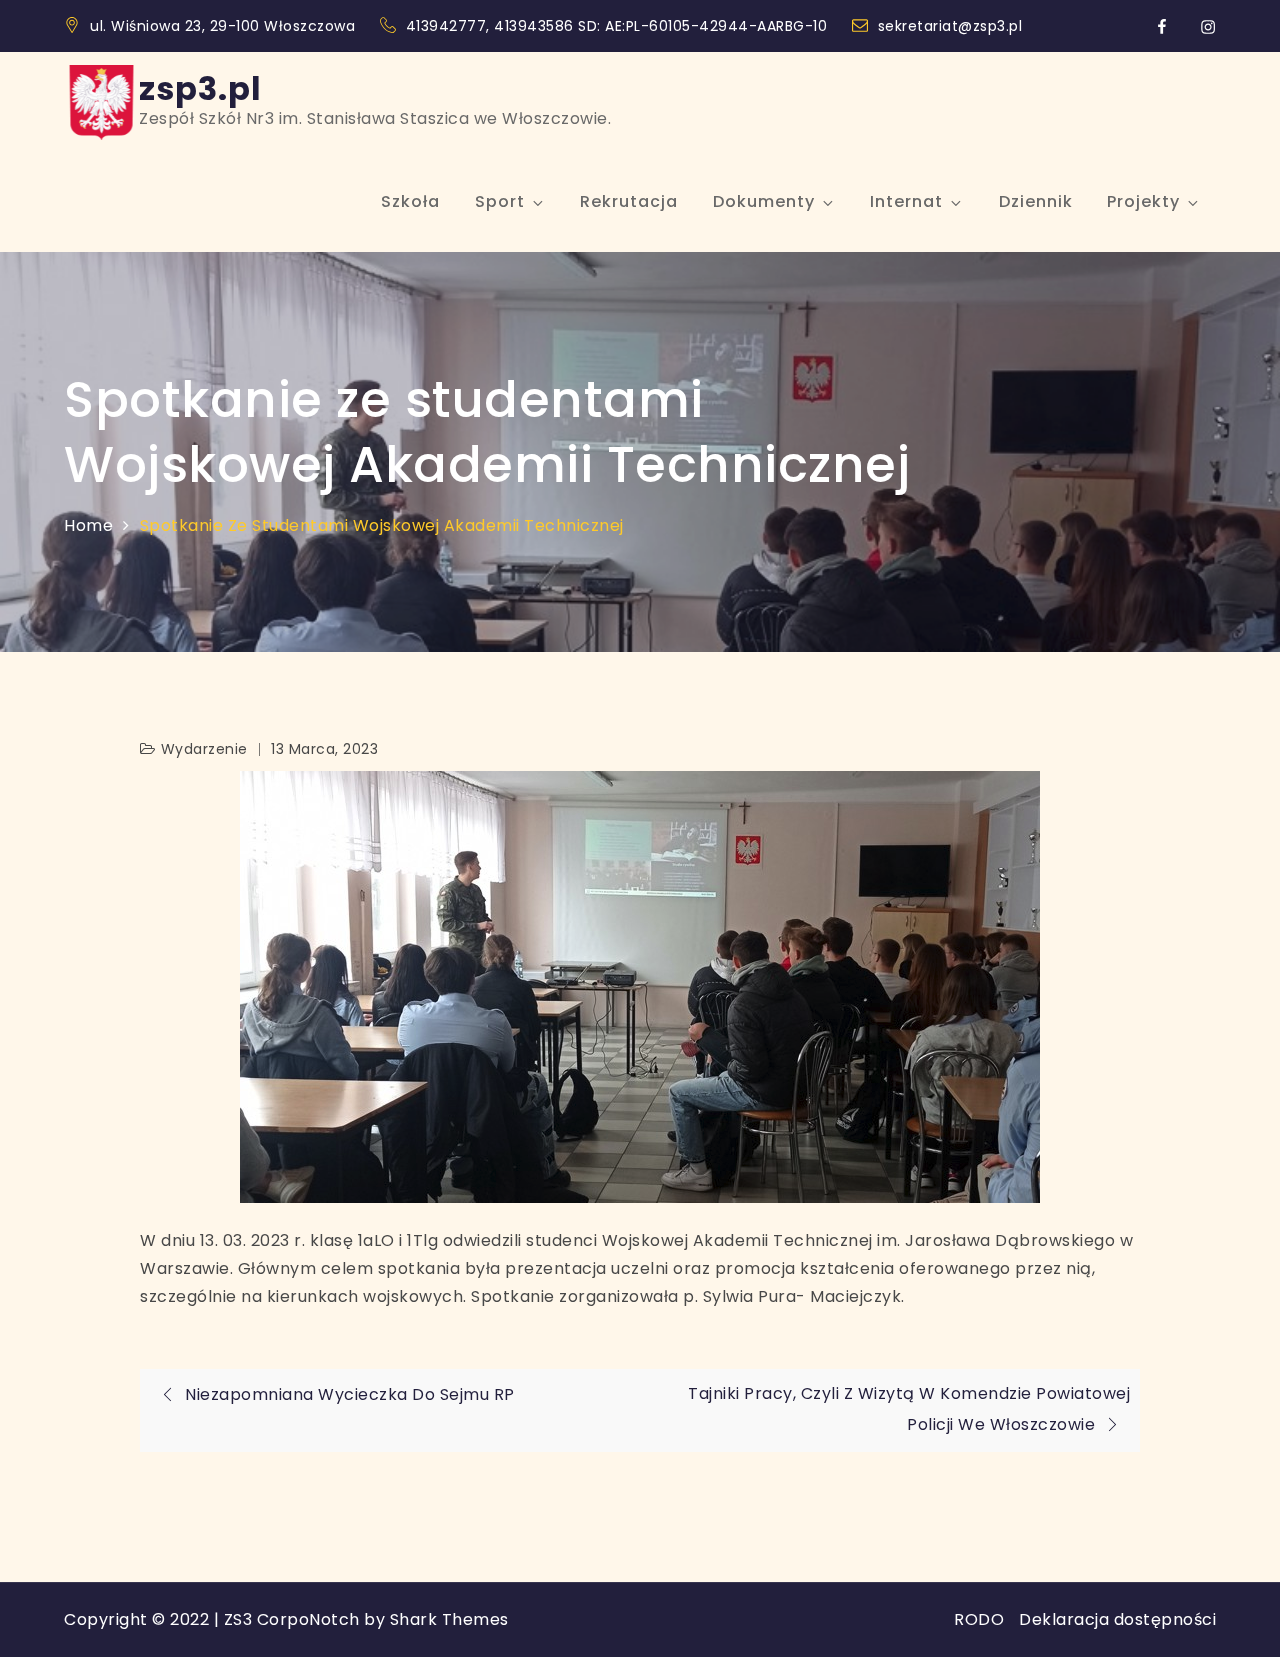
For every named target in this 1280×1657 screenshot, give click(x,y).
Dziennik (1036, 201)
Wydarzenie (204, 749)
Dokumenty (764, 201)
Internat (906, 201)
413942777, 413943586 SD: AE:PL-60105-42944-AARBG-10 (619, 26)
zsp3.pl (200, 88)
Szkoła (410, 201)
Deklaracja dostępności (1117, 1619)
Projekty (1143, 201)
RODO (979, 1619)
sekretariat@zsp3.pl (950, 26)
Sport (500, 201)
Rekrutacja (629, 201)
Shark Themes (449, 1619)
